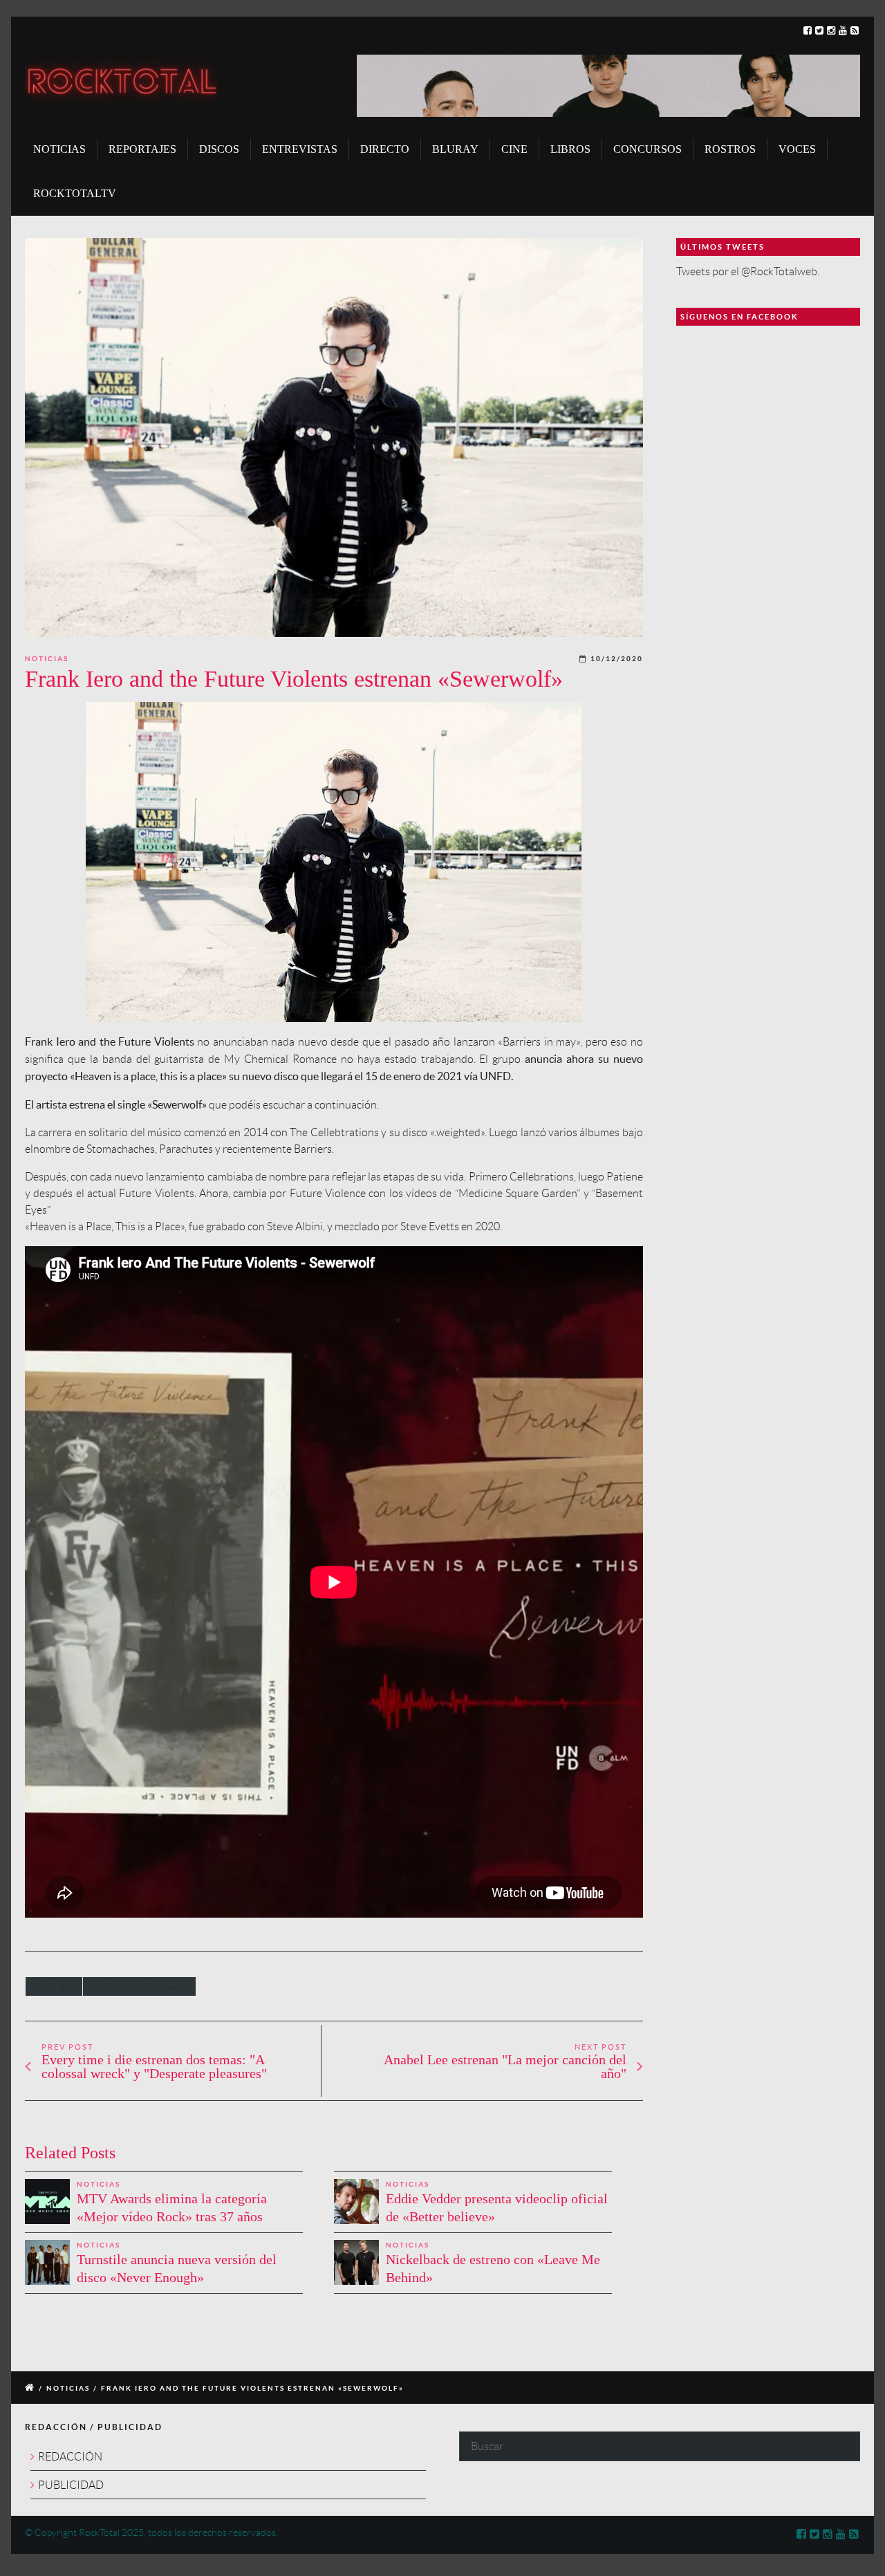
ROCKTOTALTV (75, 193)
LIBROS (570, 149)
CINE (514, 149)
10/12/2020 (617, 659)
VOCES (797, 149)
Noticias (47, 659)
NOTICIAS (59, 149)
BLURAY (455, 149)
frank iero (54, 1986)
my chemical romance (139, 1986)
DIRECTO (385, 149)
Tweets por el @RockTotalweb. (748, 271)
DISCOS (219, 149)
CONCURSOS (648, 149)
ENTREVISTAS (300, 149)
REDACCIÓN (70, 2457)
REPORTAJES (142, 149)
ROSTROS (730, 149)
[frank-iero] (334, 437)
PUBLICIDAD (71, 2485)
